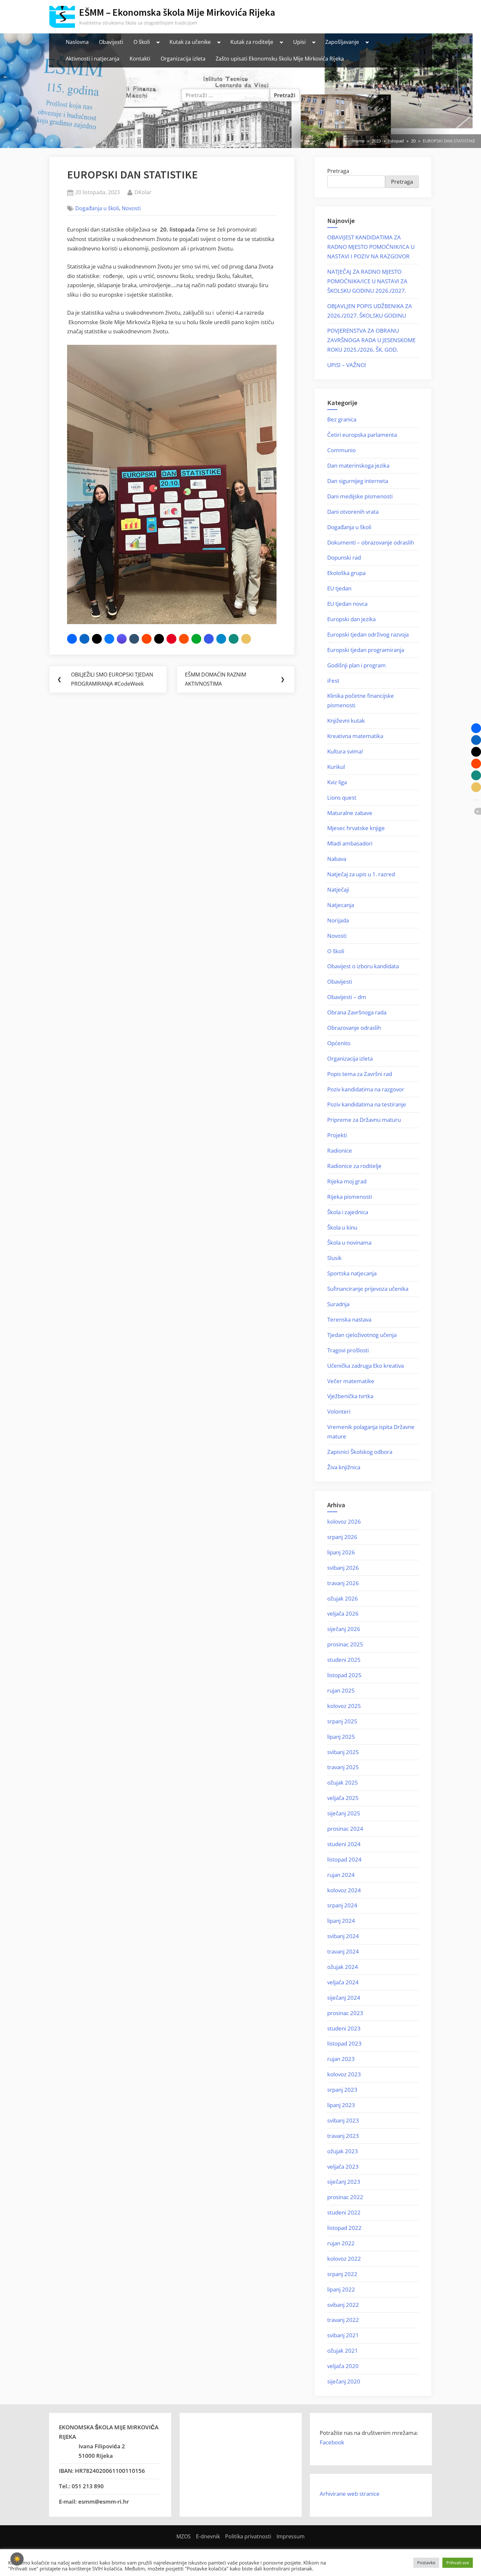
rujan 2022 (341, 2243)
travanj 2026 (343, 1583)
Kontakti (140, 59)
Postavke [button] (426, 2563)
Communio (341, 450)
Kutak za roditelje (252, 42)
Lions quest (342, 797)
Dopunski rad (344, 557)
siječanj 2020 (344, 2381)
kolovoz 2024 (344, 1890)
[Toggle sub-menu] (158, 42)
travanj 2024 (343, 1951)
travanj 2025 (343, 1767)
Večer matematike (351, 1381)
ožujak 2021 (343, 2351)
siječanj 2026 (344, 1629)
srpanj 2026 (342, 1537)
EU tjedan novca (347, 604)
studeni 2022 (344, 2212)
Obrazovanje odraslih (354, 1028)
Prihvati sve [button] (458, 2563)
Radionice (340, 1150)
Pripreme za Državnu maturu (364, 1120)
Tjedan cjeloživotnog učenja (362, 1335)
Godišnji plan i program (356, 665)
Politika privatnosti (248, 2536)
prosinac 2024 (345, 1829)
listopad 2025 (344, 1675)
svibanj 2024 (343, 1936)
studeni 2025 (344, 1660)
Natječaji (338, 890)
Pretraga (338, 171)
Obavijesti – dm (347, 997)
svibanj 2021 (343, 2335)
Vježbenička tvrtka (350, 1396)
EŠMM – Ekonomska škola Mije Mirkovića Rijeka (177, 12)
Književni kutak (346, 721)
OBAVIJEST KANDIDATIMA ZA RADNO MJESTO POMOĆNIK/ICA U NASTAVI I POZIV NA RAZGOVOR (371, 247)
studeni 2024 (344, 1844)
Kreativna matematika (355, 736)
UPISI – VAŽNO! (347, 365)
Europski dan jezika (351, 619)
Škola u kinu (342, 1227)
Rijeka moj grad (347, 1181)
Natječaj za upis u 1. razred (361, 874)
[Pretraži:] (226, 95)
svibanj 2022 (343, 2305)
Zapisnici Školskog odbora (360, 1452)
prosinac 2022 (345, 2197)
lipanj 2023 (341, 2105)
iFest (333, 681)
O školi (142, 42)
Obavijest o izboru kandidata (363, 966)
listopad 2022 (344, 2228)
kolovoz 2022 (344, 2259)
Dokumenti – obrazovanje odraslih (371, 542)
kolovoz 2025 (344, 1706)
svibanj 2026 (343, 1568)
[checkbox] (17, 2559)
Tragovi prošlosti (348, 1350)
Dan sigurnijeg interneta (358, 481)
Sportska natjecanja (352, 1273)
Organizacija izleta (183, 59)
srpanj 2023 (342, 2090)
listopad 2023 (344, 2043)
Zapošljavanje (342, 42)
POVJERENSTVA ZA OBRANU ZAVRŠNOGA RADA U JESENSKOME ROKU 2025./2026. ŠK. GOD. (371, 340)
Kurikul (336, 767)
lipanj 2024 (341, 1921)
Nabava (337, 859)
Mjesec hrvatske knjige (356, 828)
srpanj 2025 (342, 1721)
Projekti (337, 1135)
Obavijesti (111, 42)
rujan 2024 (341, 1875)
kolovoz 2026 (344, 1521)
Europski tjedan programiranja (366, 650)
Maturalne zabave (350, 813)
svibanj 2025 (343, 1752)
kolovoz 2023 (344, 2074)
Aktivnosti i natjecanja (93, 59)
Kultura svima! (345, 751)
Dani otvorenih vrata (353, 512)
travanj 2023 (343, 2136)
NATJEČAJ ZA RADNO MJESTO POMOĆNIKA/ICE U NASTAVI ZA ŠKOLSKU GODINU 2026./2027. (367, 281)
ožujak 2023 (343, 2151)
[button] (72, 639)
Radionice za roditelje (354, 1166)
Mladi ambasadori (350, 843)
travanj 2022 (343, 2320)
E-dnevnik (208, 2536)
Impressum (291, 2536)
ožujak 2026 (343, 1598)
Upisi (299, 42)
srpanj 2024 (342, 1905)
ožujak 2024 (343, 1967)
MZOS (184, 2536)
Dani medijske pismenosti (360, 496)
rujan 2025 (341, 1690)
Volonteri (339, 1411)
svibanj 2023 (343, 2120)
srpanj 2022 (342, 2274)
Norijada (338, 920)
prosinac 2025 (345, 1644)
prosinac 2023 (345, 2013)
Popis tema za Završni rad (360, 1074)
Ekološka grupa (346, 573)
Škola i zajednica (348, 1212)
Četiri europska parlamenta (362, 435)
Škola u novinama (349, 1242)
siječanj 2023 (344, 2182)
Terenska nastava (349, 1319)
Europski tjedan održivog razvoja (368, 634)
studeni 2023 (344, 2028)
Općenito (339, 1043)
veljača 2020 (343, 2366)
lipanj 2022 (341, 2289)
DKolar (143, 192)
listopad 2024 (344, 1859)
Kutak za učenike (190, 42)
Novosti (131, 208)
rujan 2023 (341, 2059)
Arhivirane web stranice (350, 2494)
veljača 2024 (343, 1982)
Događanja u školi (97, 208)
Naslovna (77, 42)
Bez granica (342, 419)
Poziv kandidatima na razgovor (366, 1089)
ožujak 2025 (343, 1782)
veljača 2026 (343, 1613)
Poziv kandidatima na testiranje (367, 1104)
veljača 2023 (343, 2167)
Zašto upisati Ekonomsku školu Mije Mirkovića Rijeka (280, 59)
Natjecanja (341, 905)
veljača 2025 (343, 1798)
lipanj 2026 (341, 1552)
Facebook (332, 2442)
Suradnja (338, 1304)
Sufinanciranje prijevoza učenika (368, 1289)
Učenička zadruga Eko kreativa (365, 1366)
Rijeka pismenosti (350, 1197)
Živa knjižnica (344, 1467)
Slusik (334, 1258)
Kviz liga (337, 782)
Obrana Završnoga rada (357, 1012)
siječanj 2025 (344, 1813)
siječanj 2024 (344, 1998)
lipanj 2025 (341, 1737)
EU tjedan (339, 588)
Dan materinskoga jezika (358, 465)
